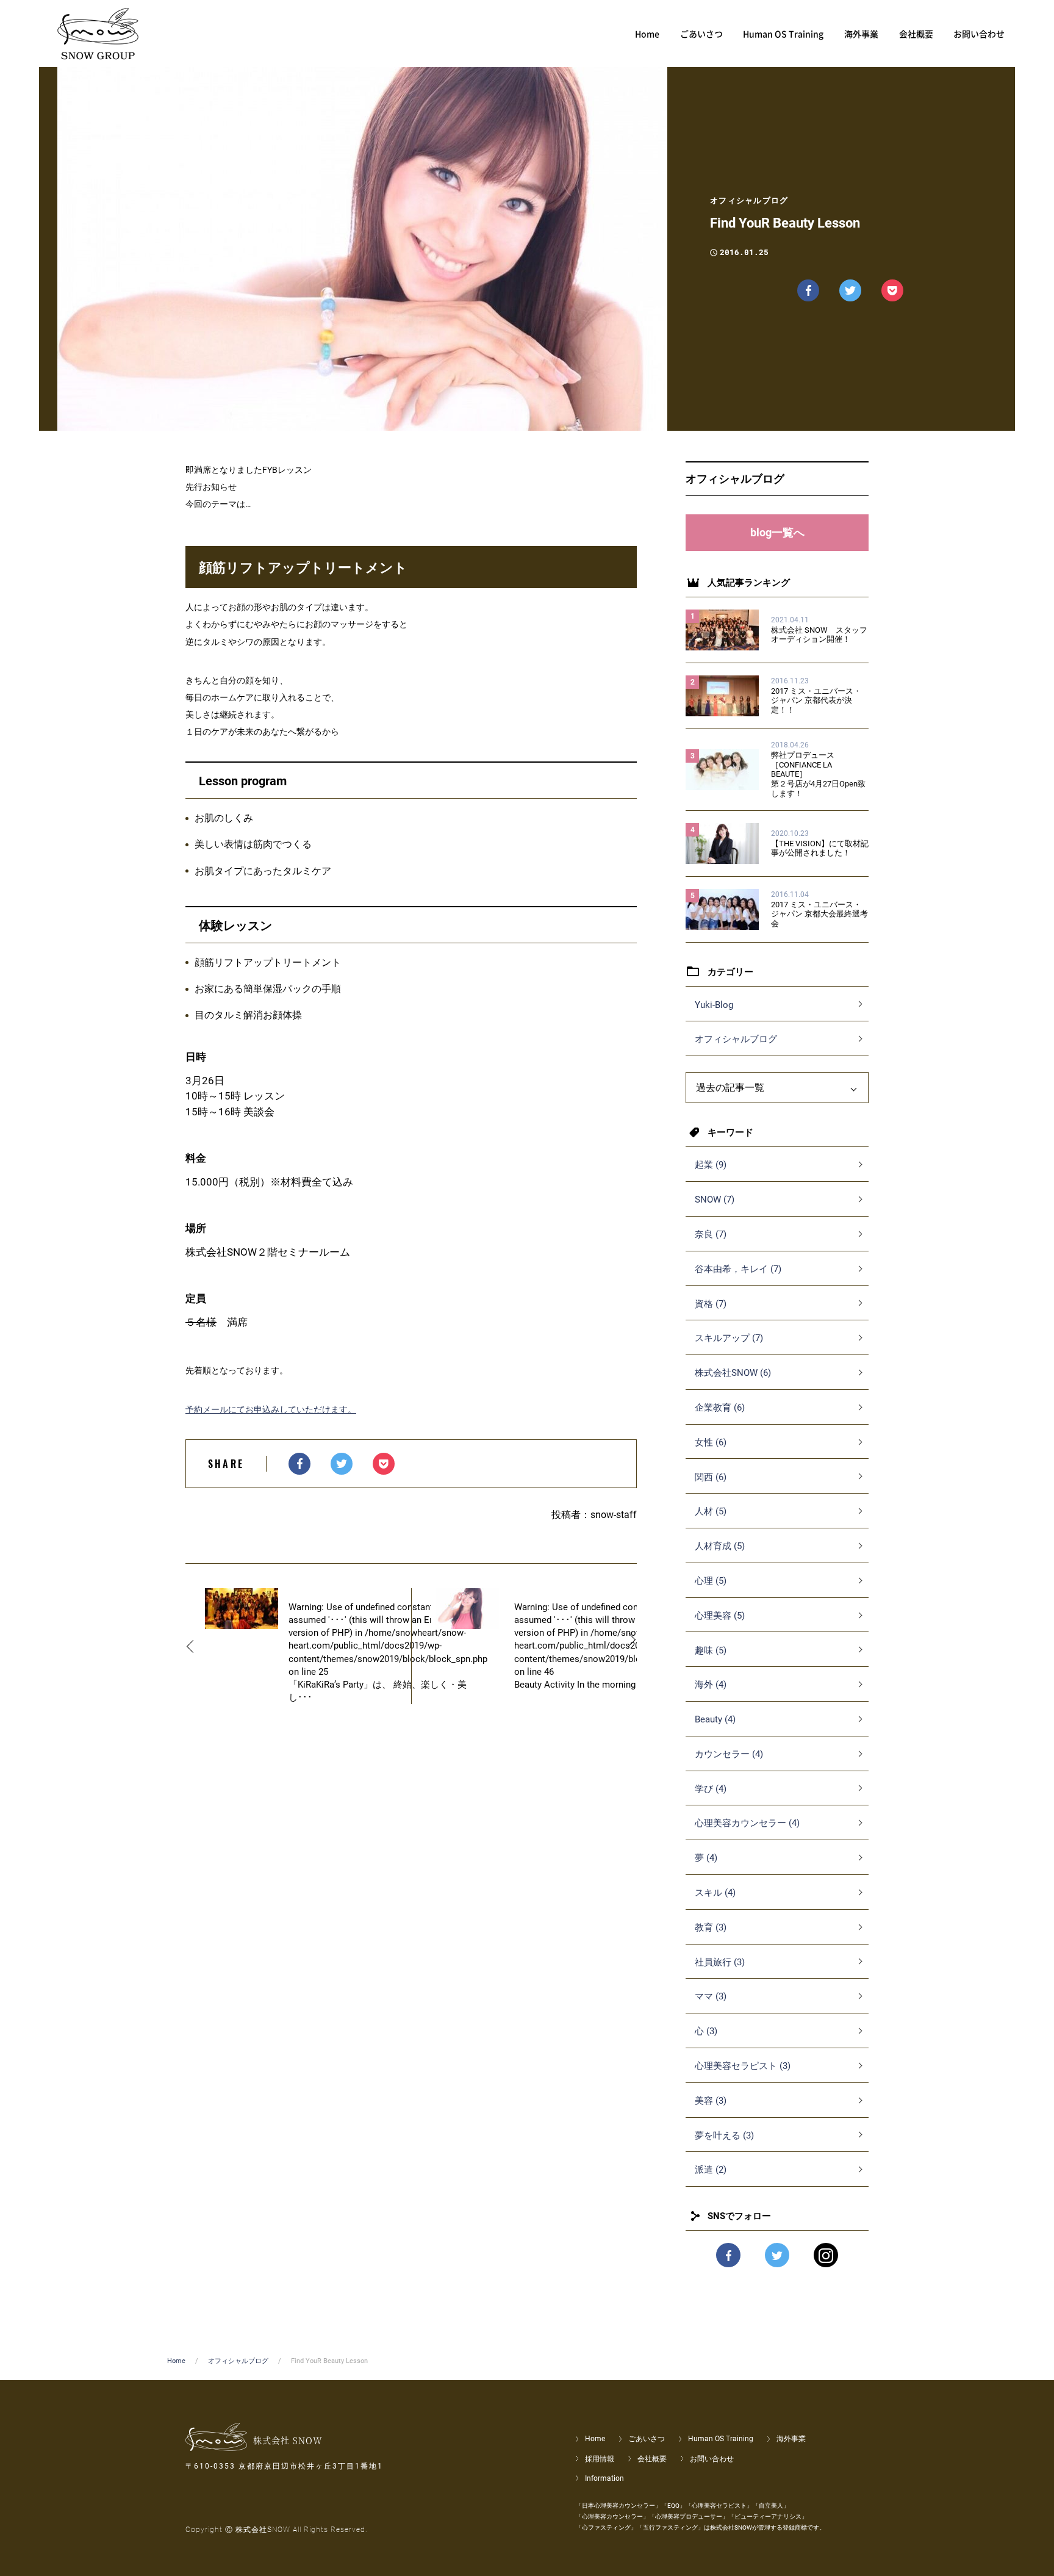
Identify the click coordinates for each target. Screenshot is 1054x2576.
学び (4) (711, 1789)
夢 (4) (706, 1858)
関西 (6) (711, 1477)
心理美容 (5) (720, 1616)
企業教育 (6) (720, 1408)
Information (604, 2478)
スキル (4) (715, 1893)
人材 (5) (711, 1511)
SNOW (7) (715, 1200)
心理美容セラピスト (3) (743, 2066)
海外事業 (791, 2439)
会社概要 (652, 2459)
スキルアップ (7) (729, 1338)
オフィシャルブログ (736, 1039)
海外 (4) (711, 1685)
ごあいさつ (647, 2439)
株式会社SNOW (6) (733, 1373)
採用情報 (600, 2459)
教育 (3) (711, 1927)
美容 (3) (711, 2101)
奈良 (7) (711, 1234)
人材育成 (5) (720, 1546)
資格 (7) (711, 1304)
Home (176, 2361)
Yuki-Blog (714, 1005)
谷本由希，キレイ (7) (738, 1269)
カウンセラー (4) (729, 1754)
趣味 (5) (711, 1650)
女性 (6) (711, 1442)
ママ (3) (711, 1996)
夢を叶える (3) (724, 2135)
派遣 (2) (711, 2170)
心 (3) (706, 2031)
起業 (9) (711, 1165)
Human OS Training (721, 2439)
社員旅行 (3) (720, 1962)
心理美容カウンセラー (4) (747, 1823)
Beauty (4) (715, 1719)
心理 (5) (711, 1581)
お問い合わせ (712, 2459)
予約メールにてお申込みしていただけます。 (271, 1409)
